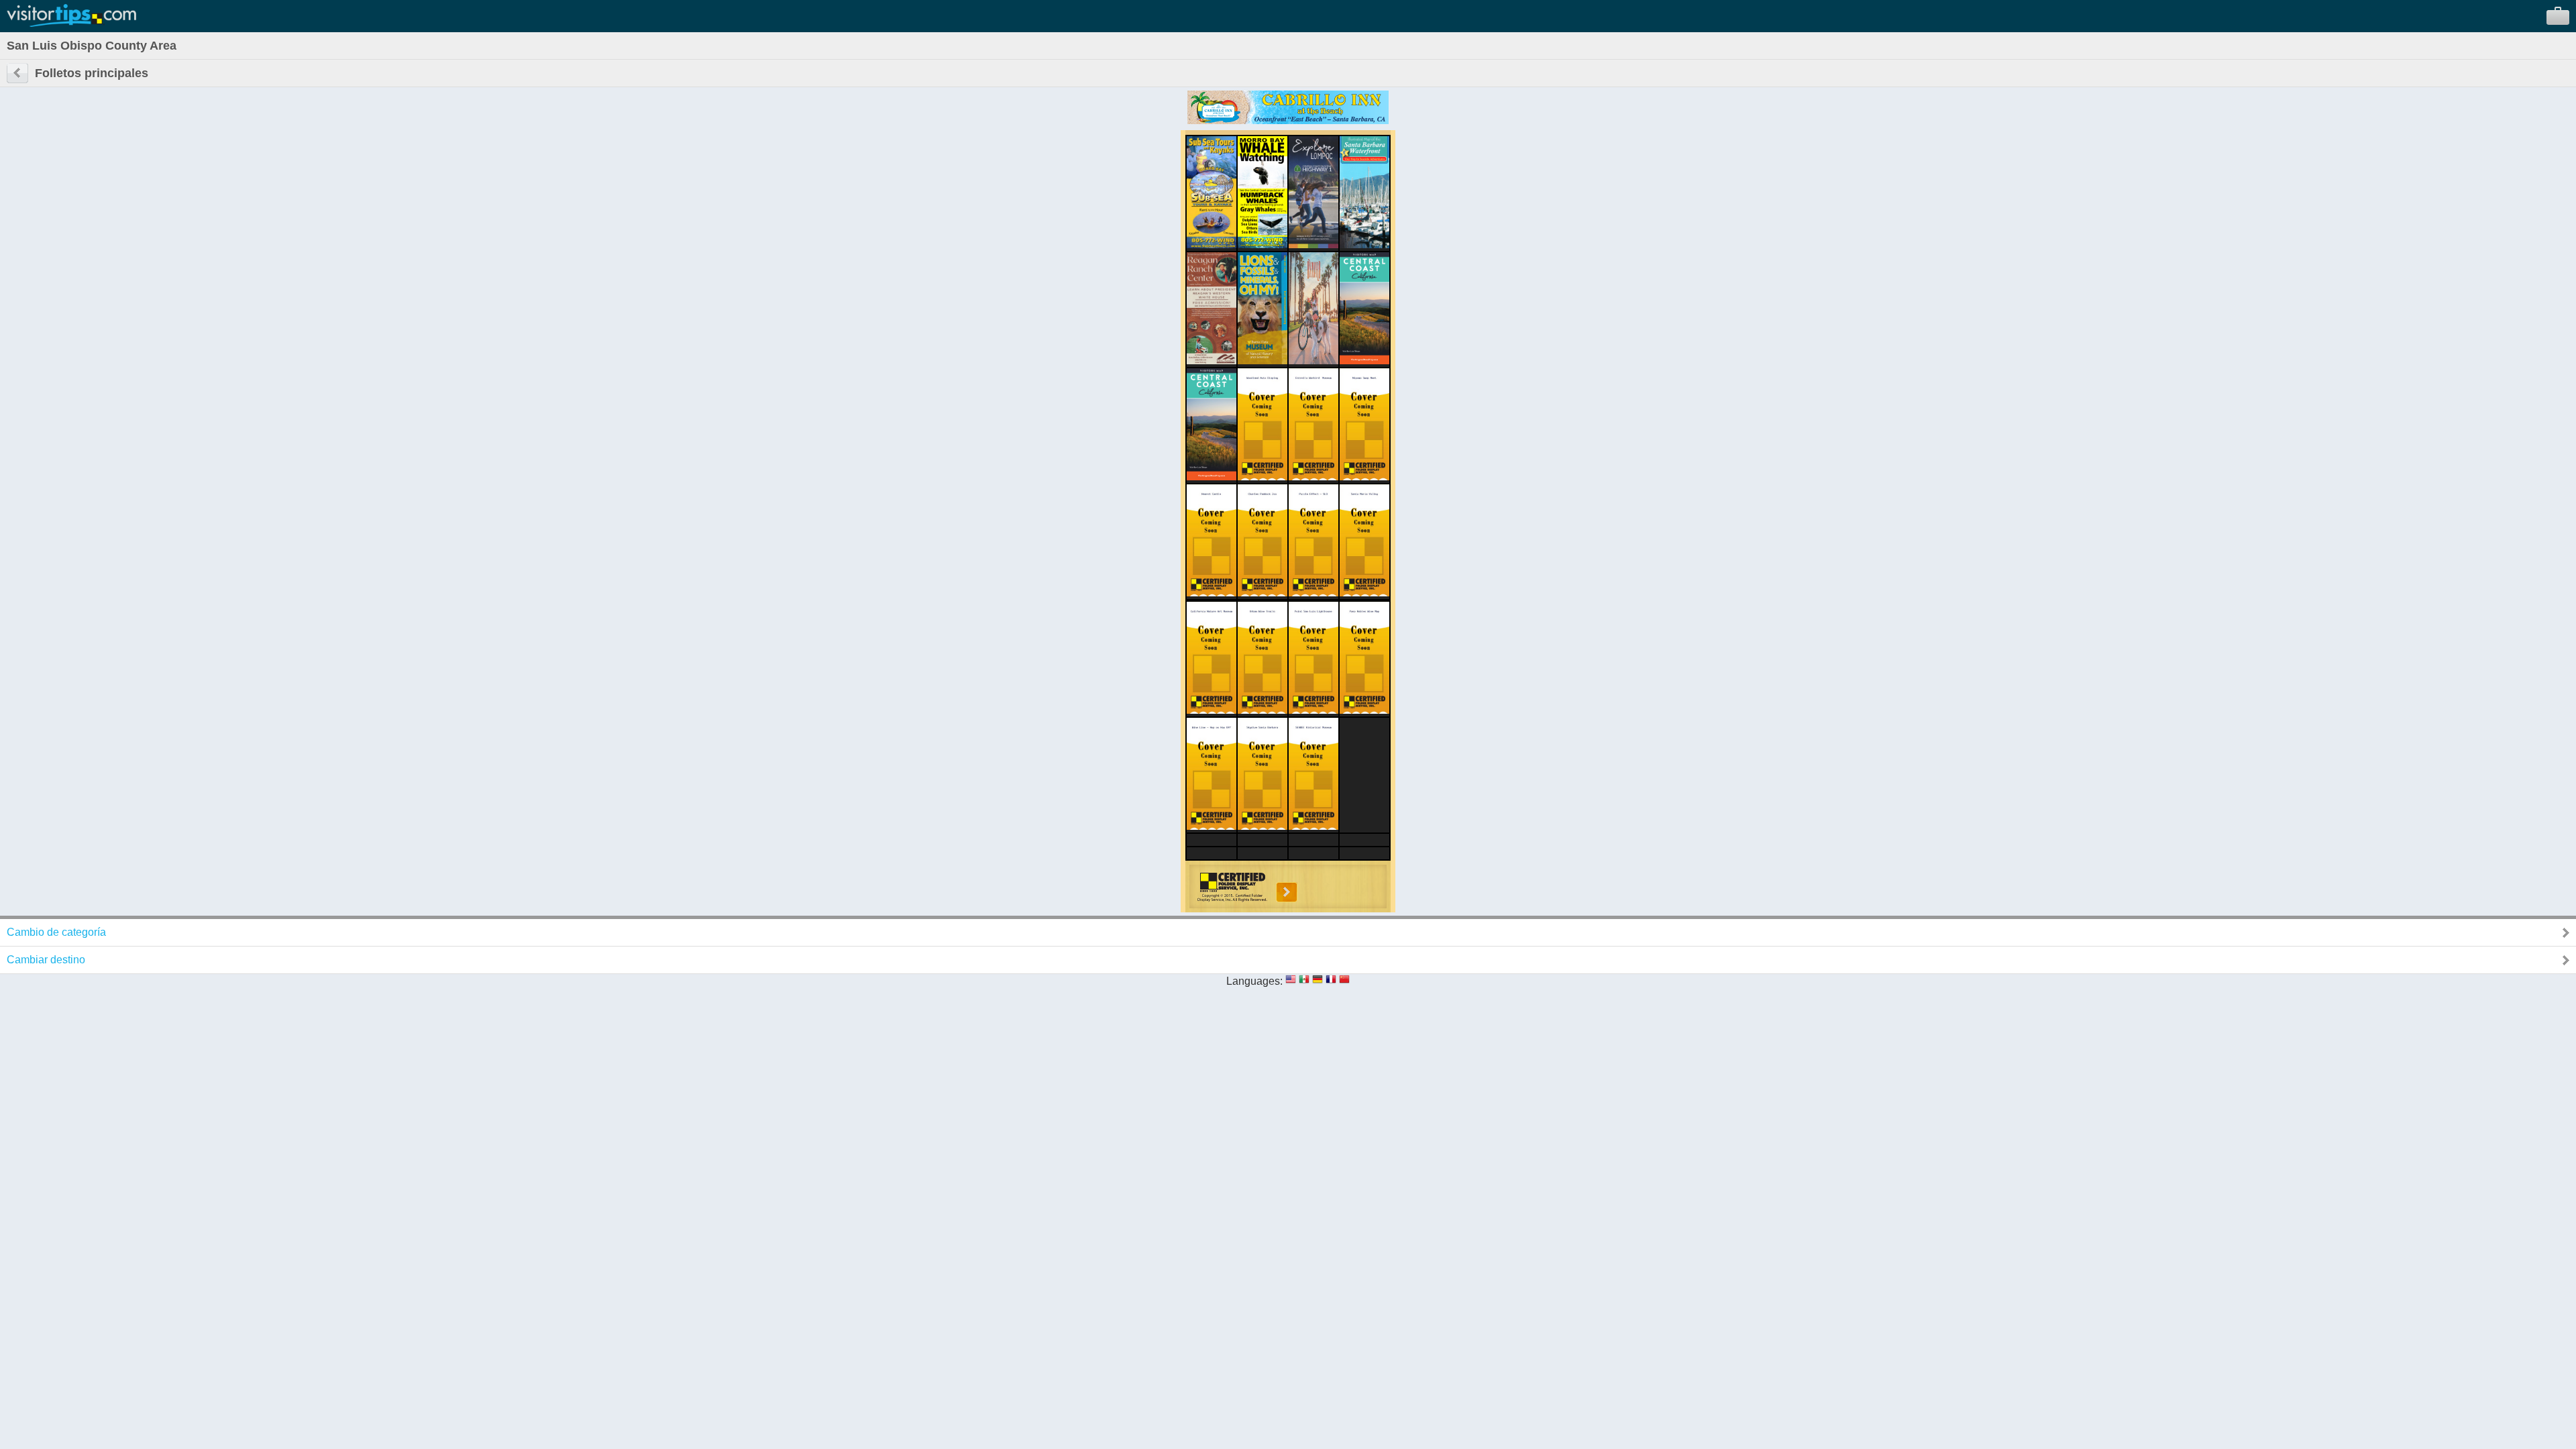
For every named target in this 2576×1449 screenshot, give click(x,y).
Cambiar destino (46, 960)
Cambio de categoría (56, 932)
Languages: (1254, 981)
